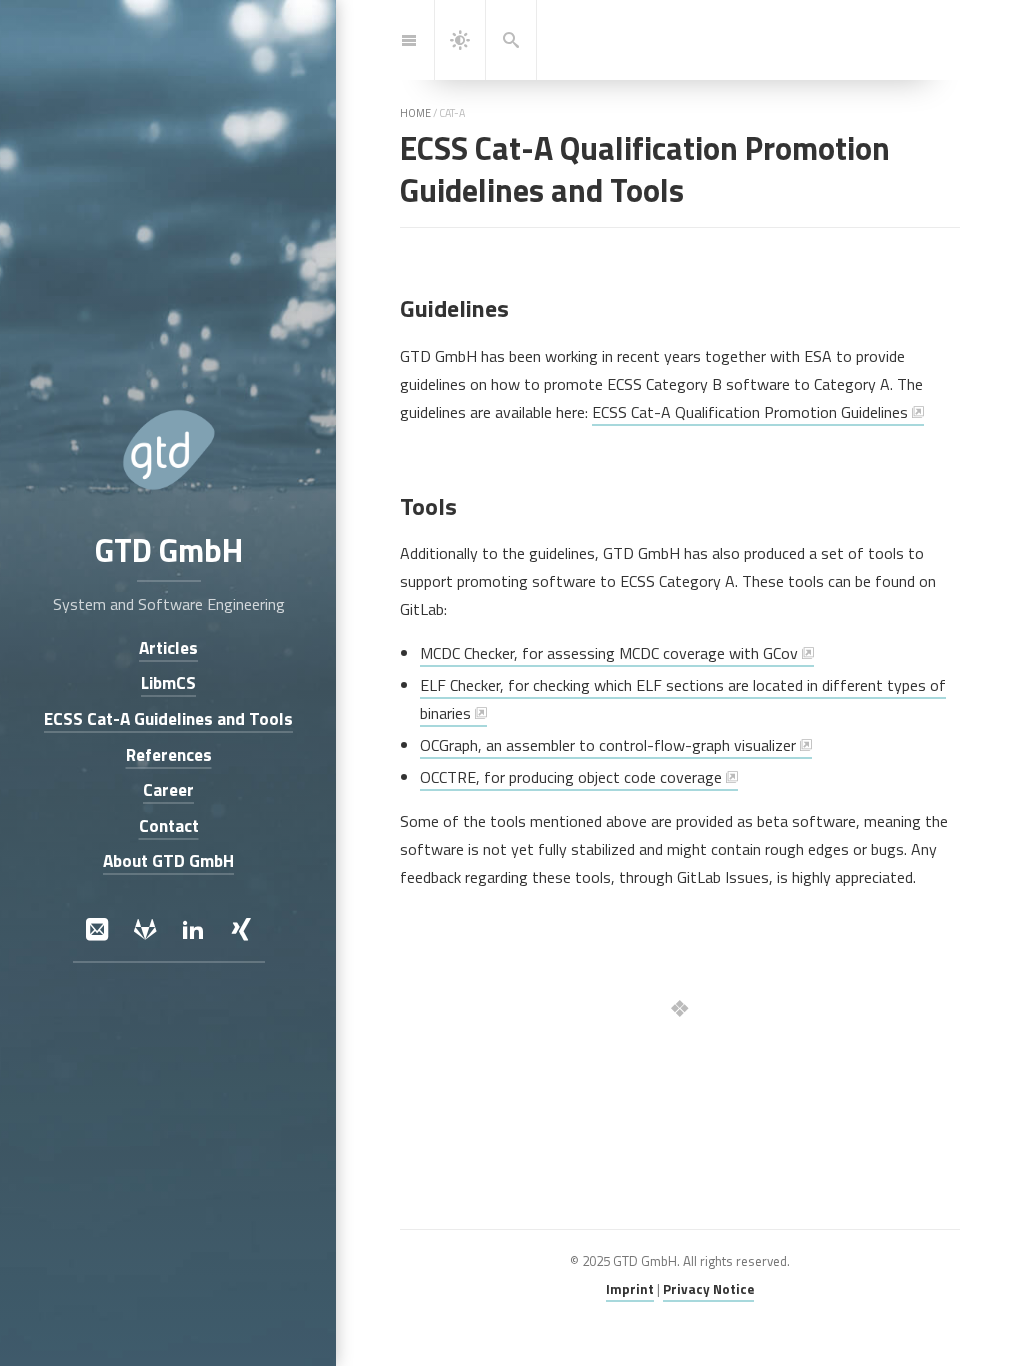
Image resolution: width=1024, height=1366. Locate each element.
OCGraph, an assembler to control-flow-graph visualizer (608, 745)
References (168, 754)
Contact (168, 825)
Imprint (630, 1289)
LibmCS (168, 683)
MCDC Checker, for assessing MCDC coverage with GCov (609, 653)
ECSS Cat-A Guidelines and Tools (168, 718)
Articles (168, 647)
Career (168, 790)
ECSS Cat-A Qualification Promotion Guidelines (750, 412)
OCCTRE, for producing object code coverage (571, 777)
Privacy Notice (708, 1289)
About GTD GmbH (168, 861)
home (415, 113)
